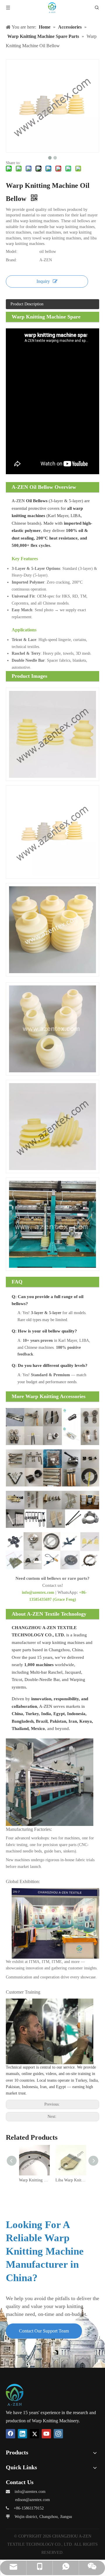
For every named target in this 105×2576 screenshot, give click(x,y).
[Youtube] (46, 2434)
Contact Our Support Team (44, 2331)
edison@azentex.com (33, 2500)
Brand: (11, 260)
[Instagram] (58, 2434)
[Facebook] (10, 2434)
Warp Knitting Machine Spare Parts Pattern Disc (34, 2180)
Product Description (27, 304)
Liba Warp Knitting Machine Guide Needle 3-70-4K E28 (71, 2180)
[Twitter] (34, 2434)
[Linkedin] (22, 2434)
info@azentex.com (38, 1592)
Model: (12, 252)
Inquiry (43, 281)
